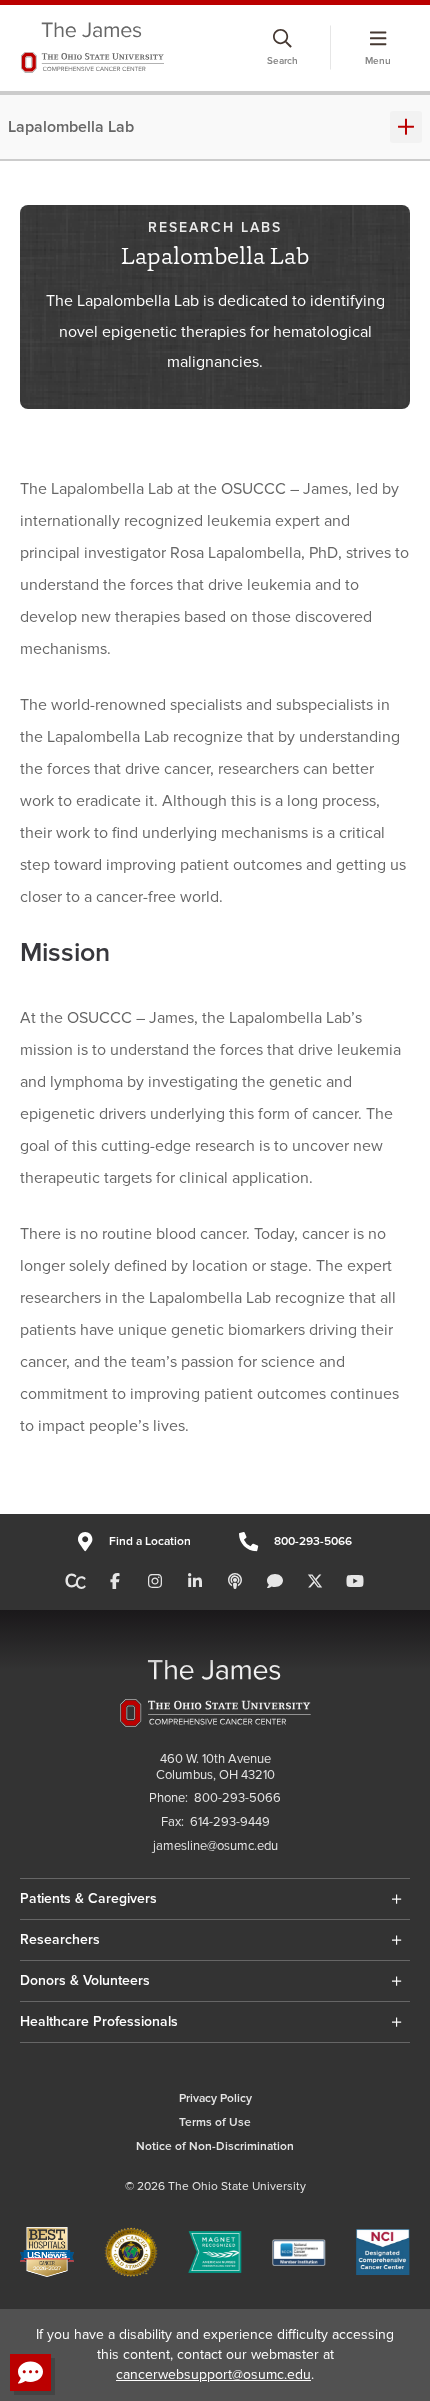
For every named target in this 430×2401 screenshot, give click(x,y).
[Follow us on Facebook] (115, 1582)
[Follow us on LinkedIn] (195, 1582)
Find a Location (149, 1541)
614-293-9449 (230, 1822)
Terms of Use (215, 2122)
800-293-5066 (313, 1541)
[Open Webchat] (30, 2372)
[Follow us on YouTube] (355, 1582)
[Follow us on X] (315, 1582)
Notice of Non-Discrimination (215, 2146)
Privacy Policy (215, 2098)
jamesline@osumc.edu (215, 1846)
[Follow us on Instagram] (155, 1582)
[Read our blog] (275, 1582)
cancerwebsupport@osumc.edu (213, 2374)
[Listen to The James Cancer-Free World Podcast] (235, 1582)
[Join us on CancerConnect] (75, 1582)
